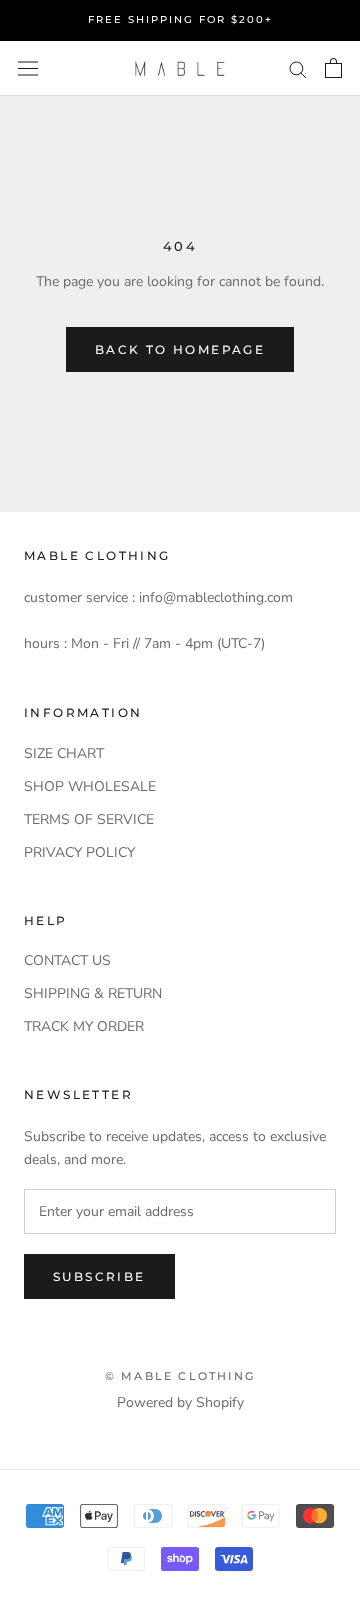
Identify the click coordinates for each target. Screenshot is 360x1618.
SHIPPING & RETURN (93, 993)
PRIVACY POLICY (79, 852)
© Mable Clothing (180, 1376)
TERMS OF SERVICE (89, 819)
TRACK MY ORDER (84, 1026)
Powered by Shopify (180, 1402)
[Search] (298, 68)
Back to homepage (180, 349)
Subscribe (99, 1276)
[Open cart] (333, 68)
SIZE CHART (64, 753)
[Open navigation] (28, 68)
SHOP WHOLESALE (90, 786)
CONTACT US (67, 960)
